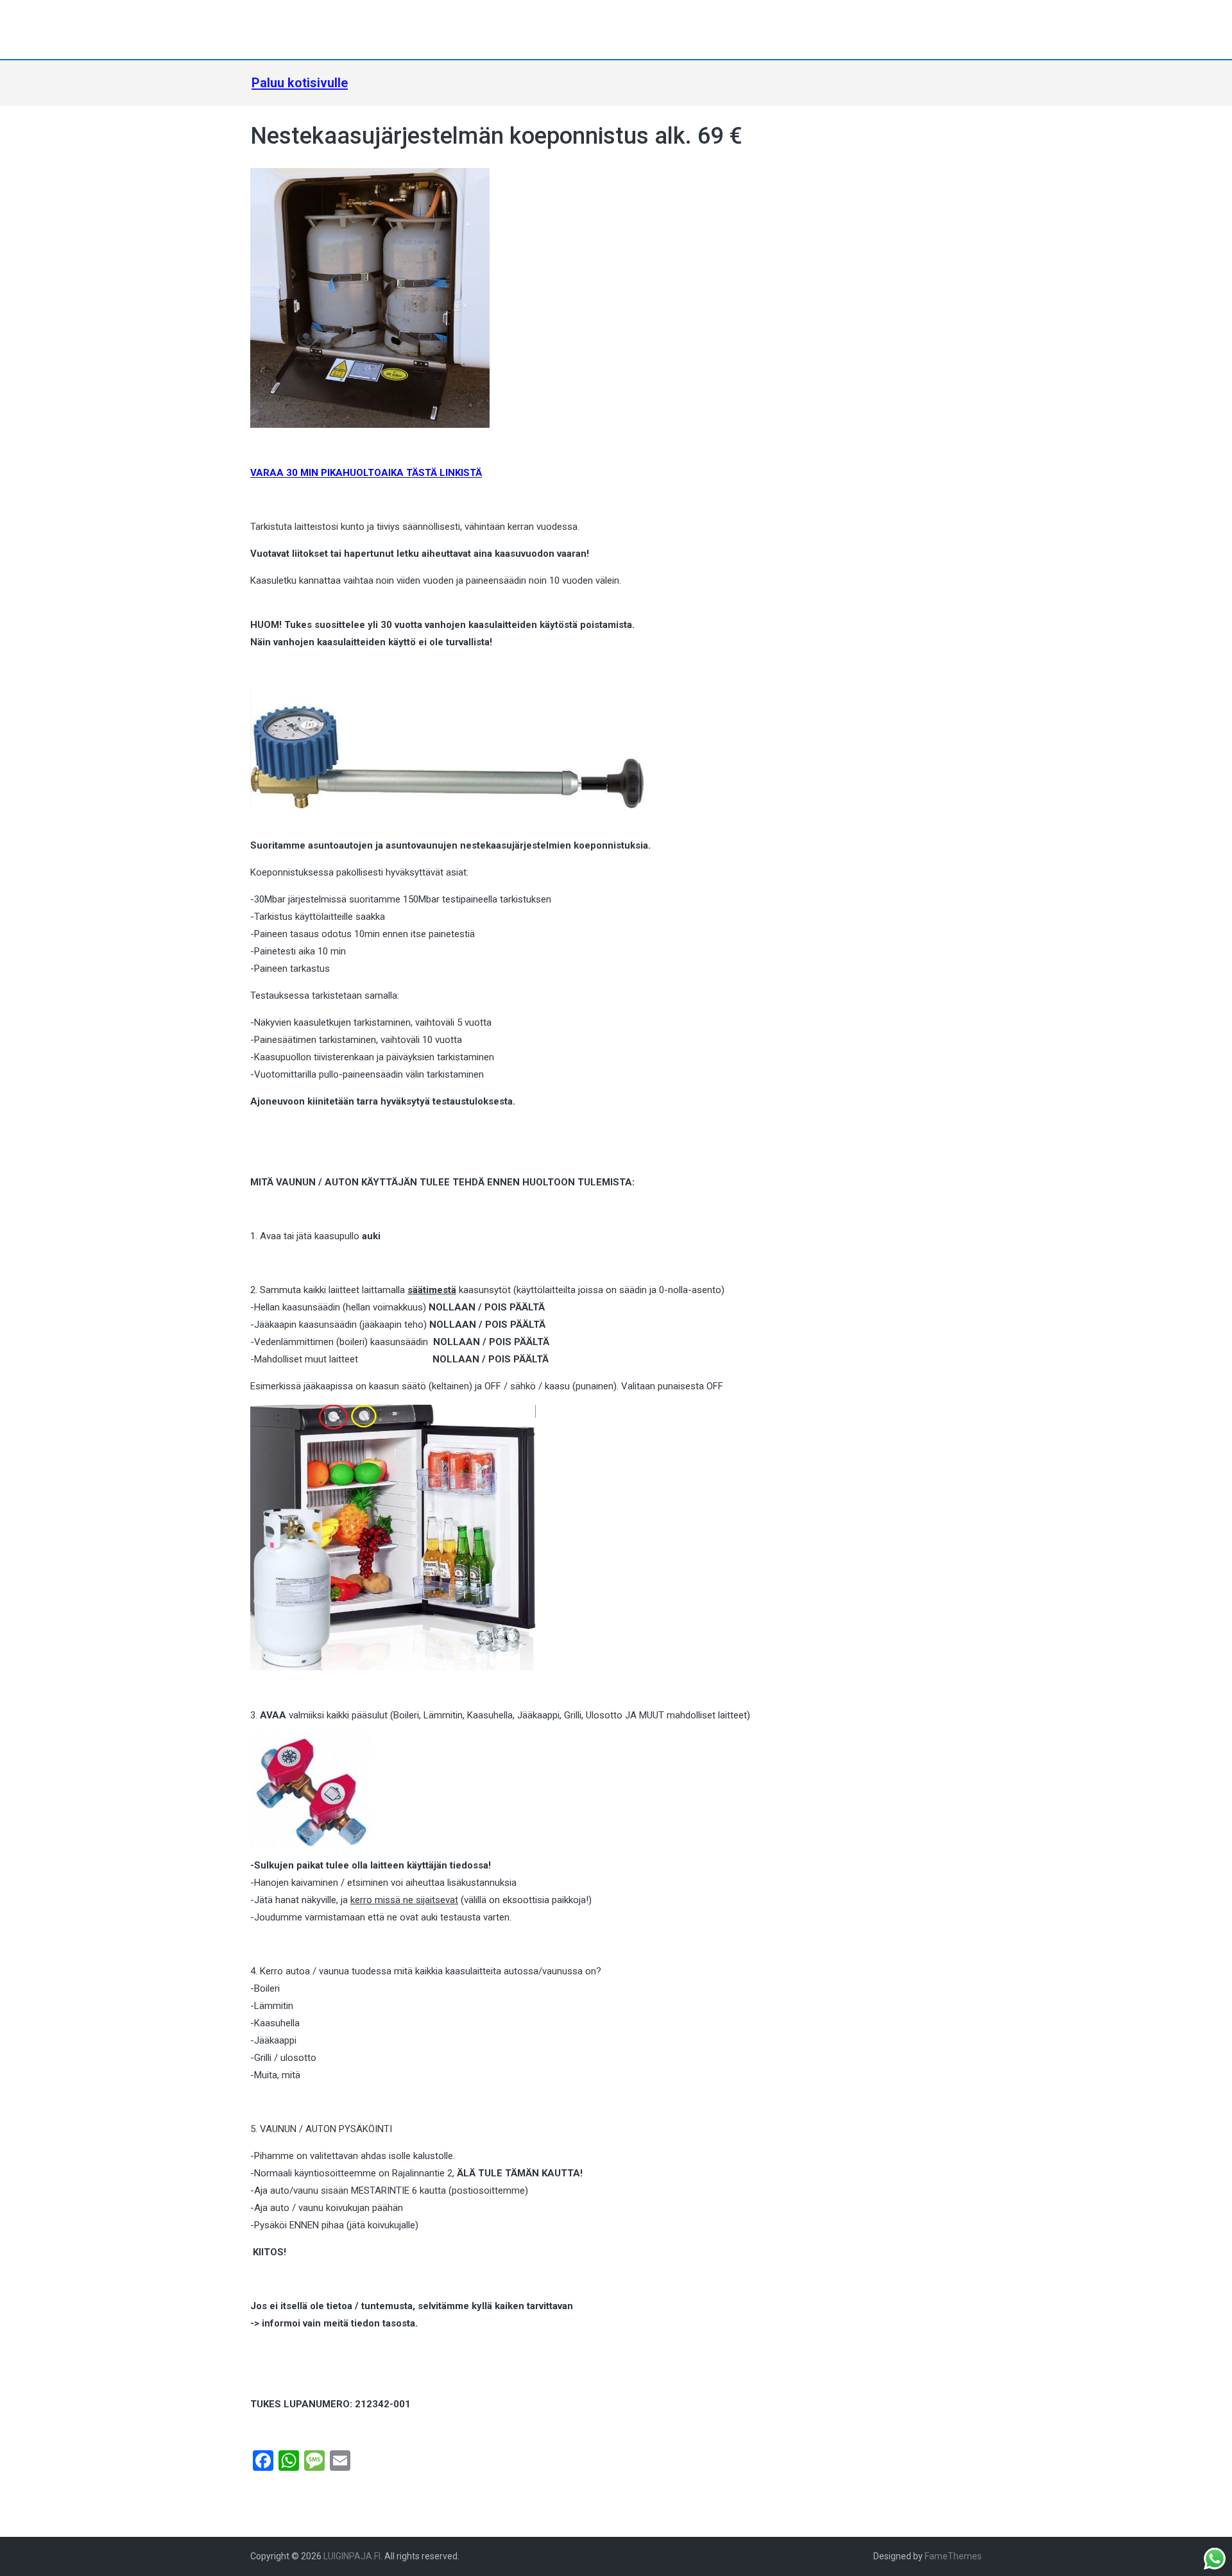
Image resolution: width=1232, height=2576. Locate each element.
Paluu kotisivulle (300, 83)
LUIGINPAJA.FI (352, 2556)
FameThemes (953, 2556)
